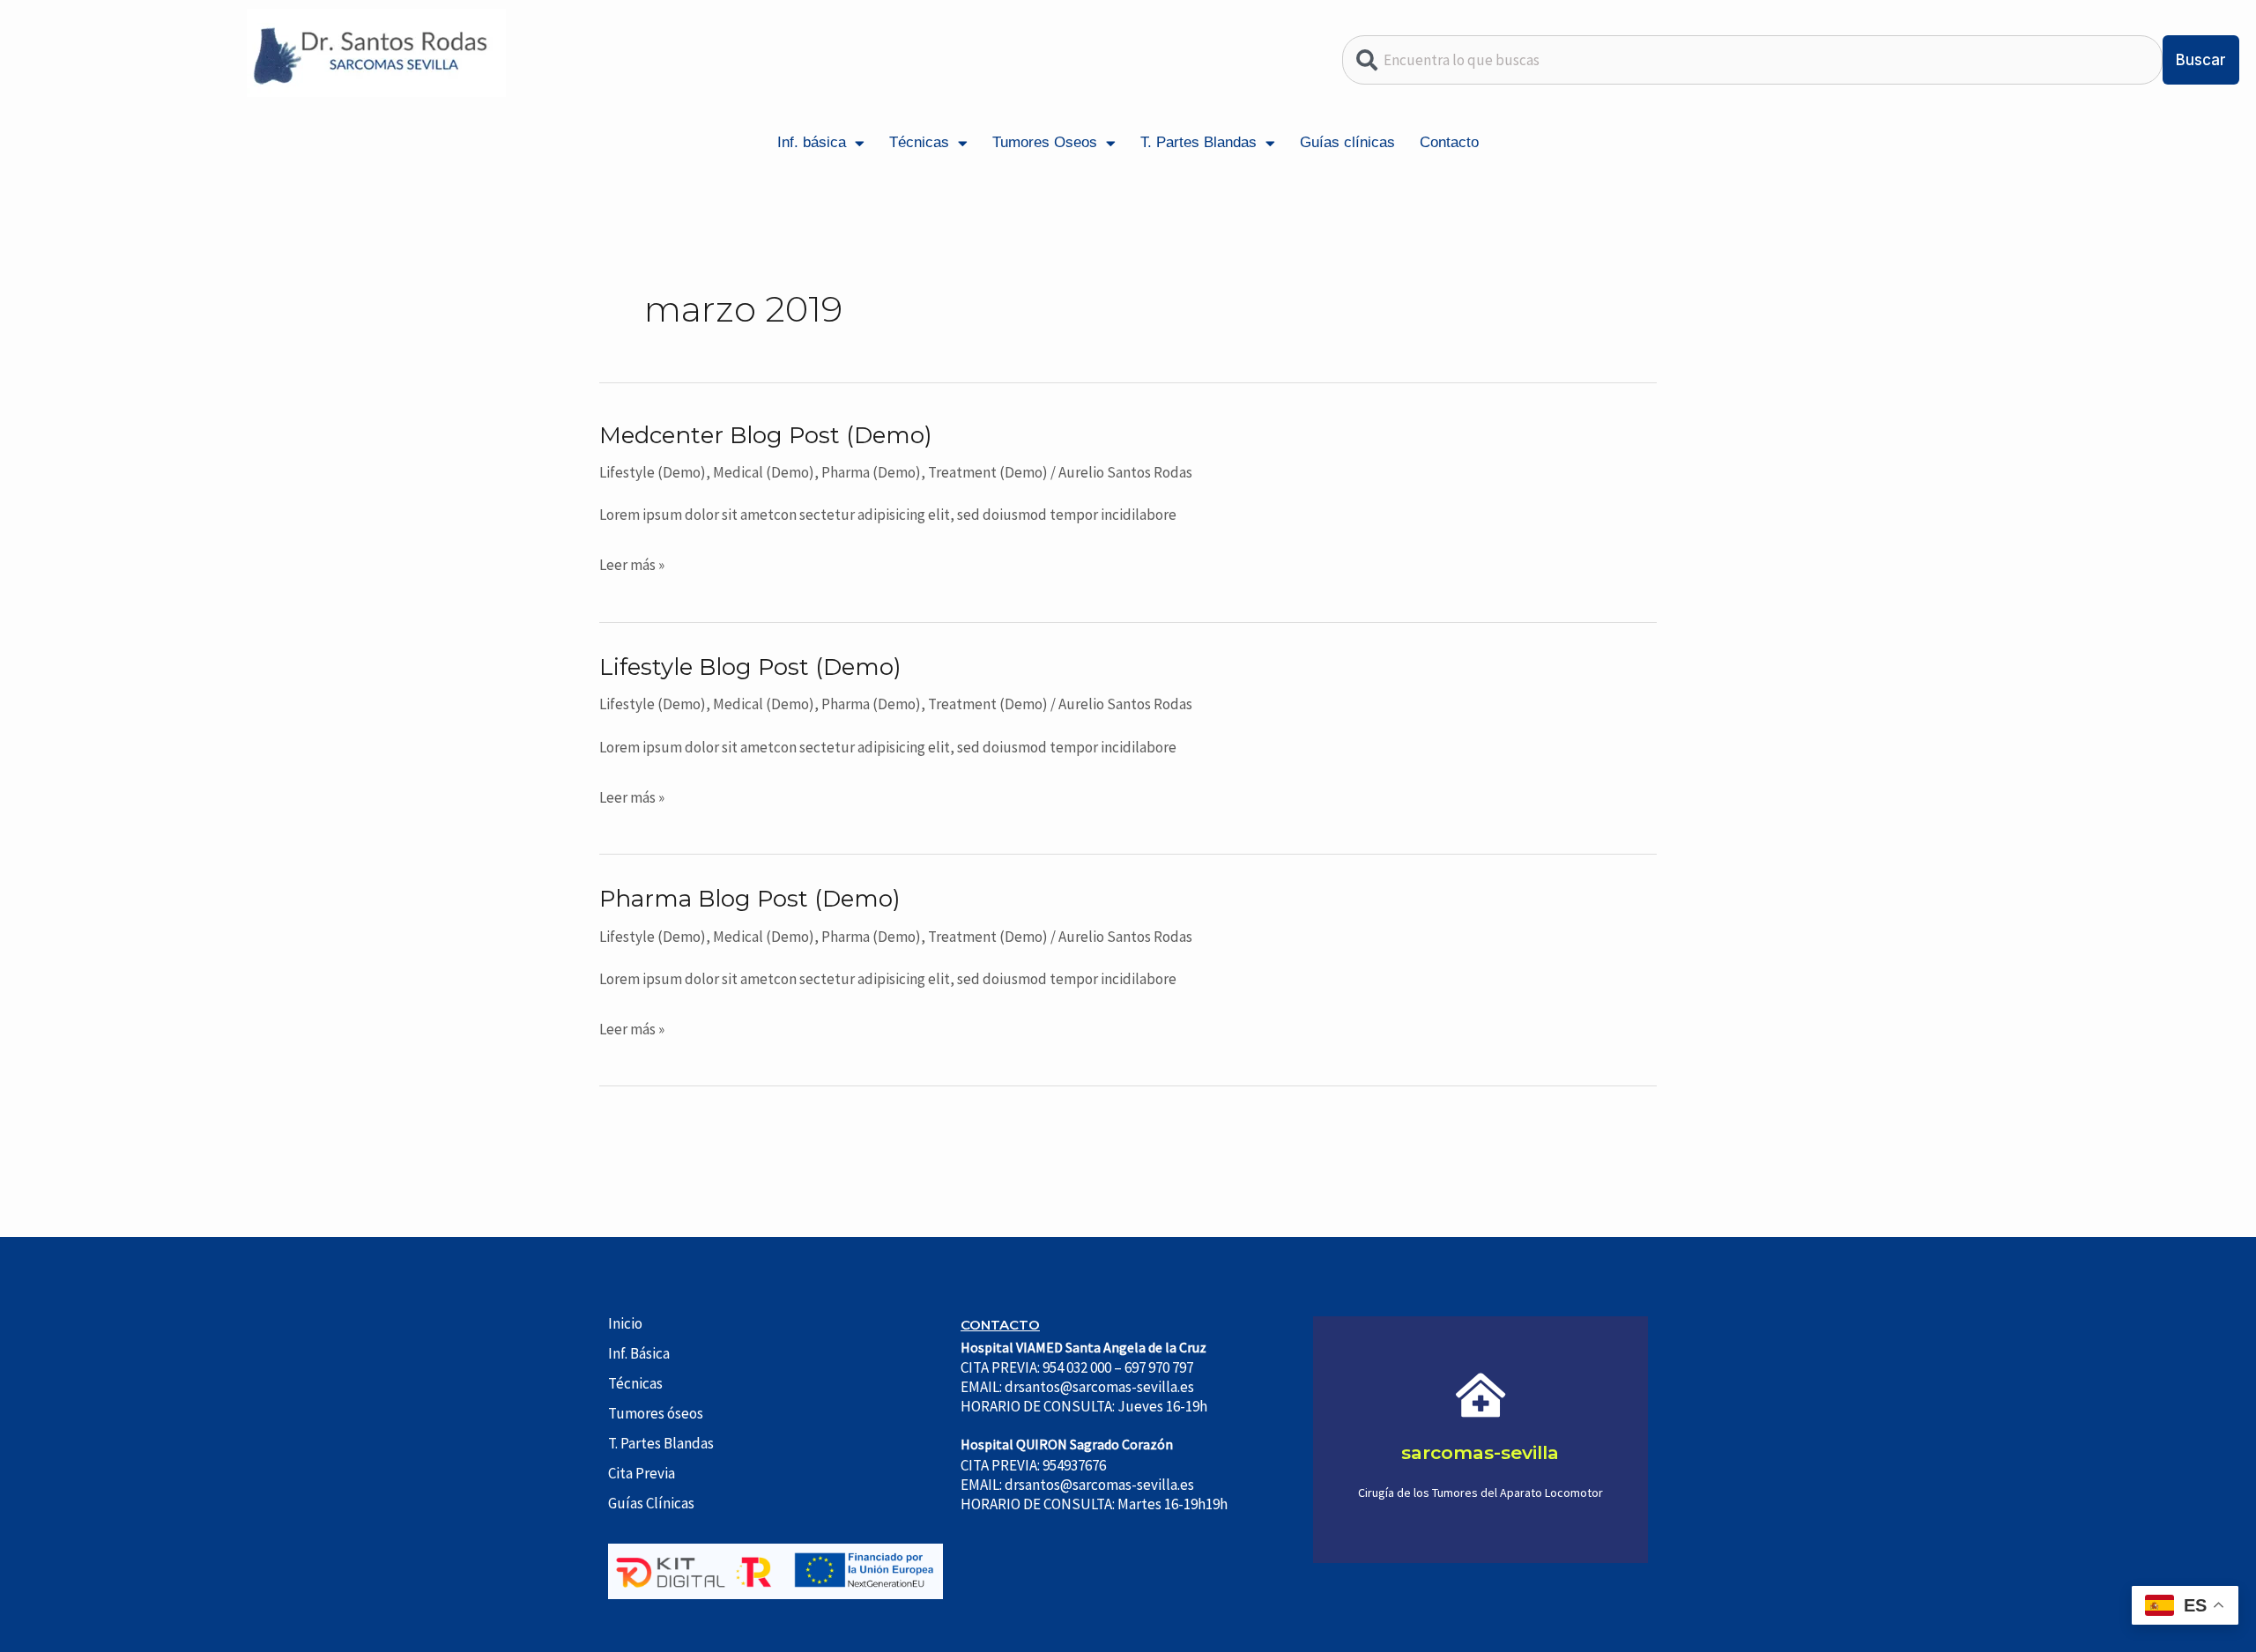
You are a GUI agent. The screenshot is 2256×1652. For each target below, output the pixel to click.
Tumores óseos (656, 1413)
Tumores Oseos (1045, 142)
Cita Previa (642, 1473)
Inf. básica (812, 142)
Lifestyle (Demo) (653, 472)
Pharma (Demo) (871, 472)
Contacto (1449, 142)
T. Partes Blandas (1198, 142)
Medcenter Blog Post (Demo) (766, 435)
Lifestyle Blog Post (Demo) (750, 667)
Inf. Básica (639, 1353)
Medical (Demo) (764, 472)
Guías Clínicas (651, 1503)
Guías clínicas (1347, 142)
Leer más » (632, 563)
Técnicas (919, 142)
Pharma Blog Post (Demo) (750, 899)
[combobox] (1753, 60)
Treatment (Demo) (988, 472)
